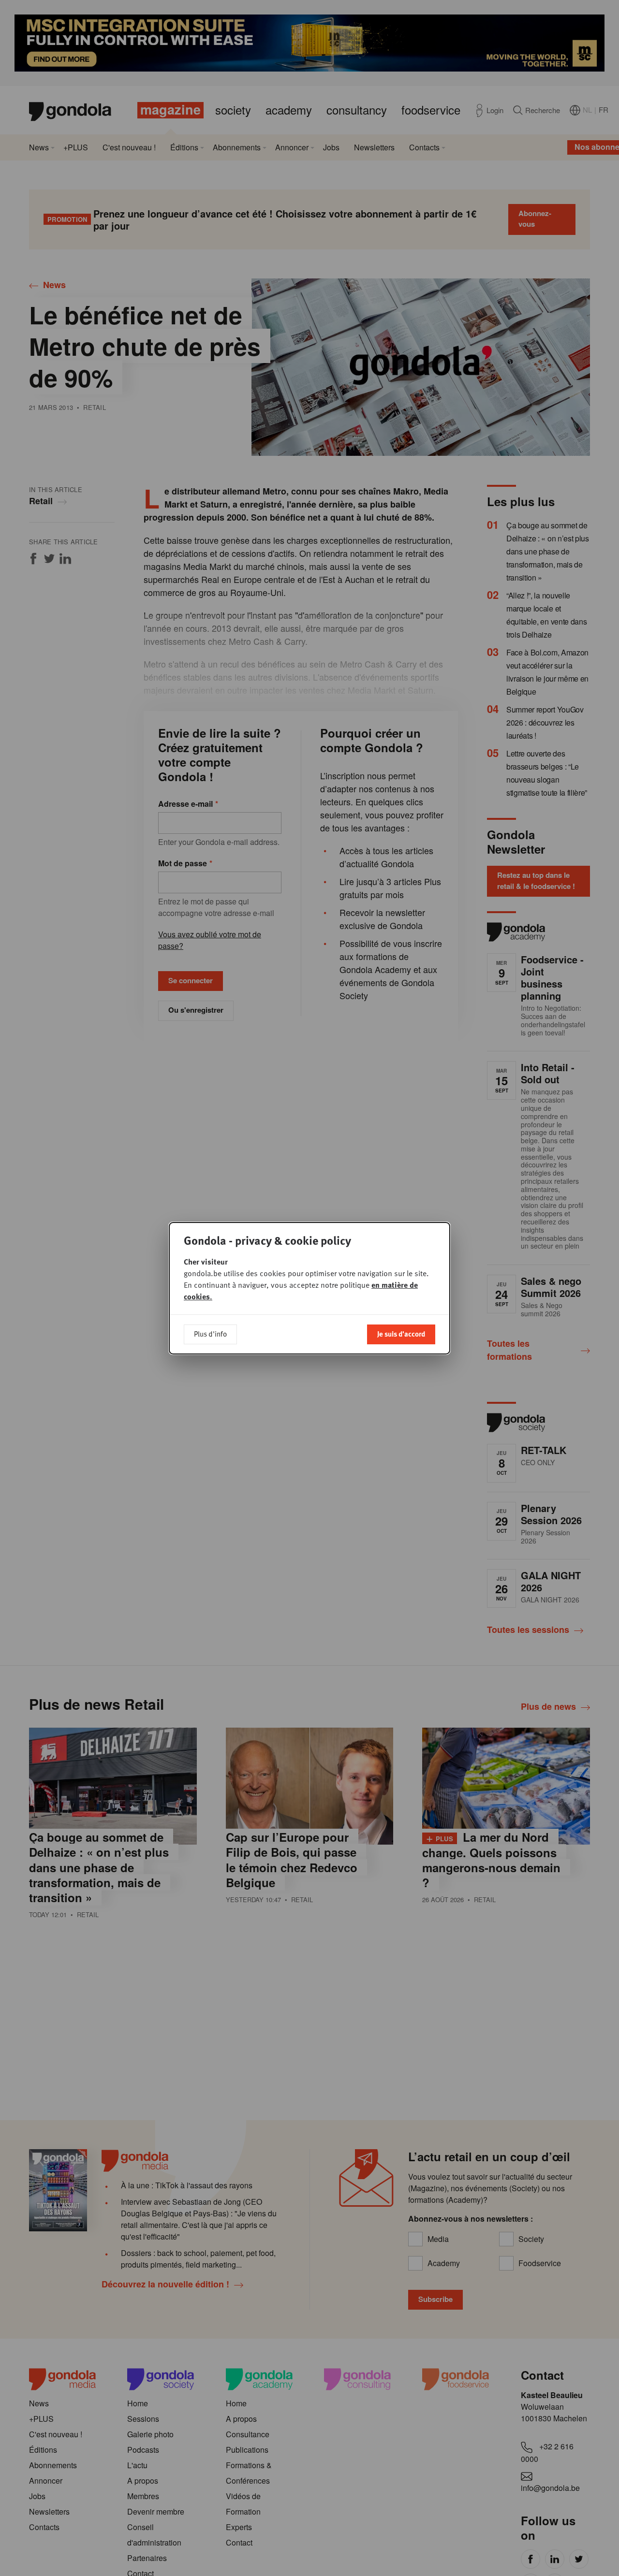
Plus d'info (210, 1334)
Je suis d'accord (401, 1334)
